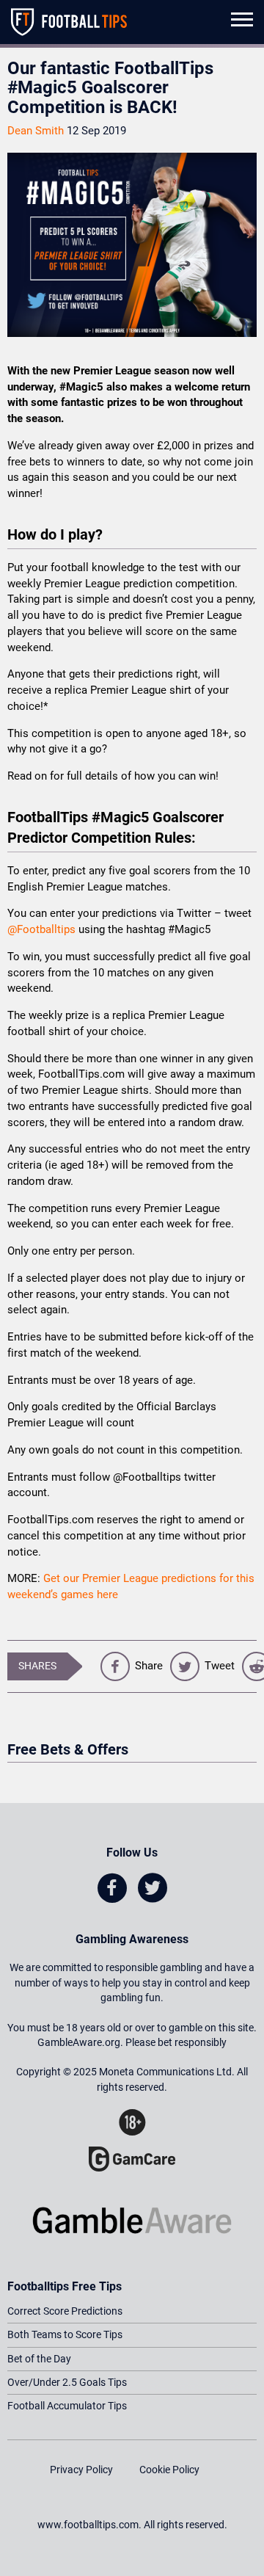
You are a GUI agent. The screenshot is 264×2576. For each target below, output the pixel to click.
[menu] (242, 22)
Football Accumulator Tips (67, 2406)
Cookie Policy (169, 2470)
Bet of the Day (39, 2359)
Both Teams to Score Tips (65, 2334)
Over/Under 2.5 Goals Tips (67, 2382)
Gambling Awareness (132, 1939)
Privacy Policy (81, 2470)
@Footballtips (41, 929)
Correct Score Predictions (65, 2311)
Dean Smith (36, 131)
